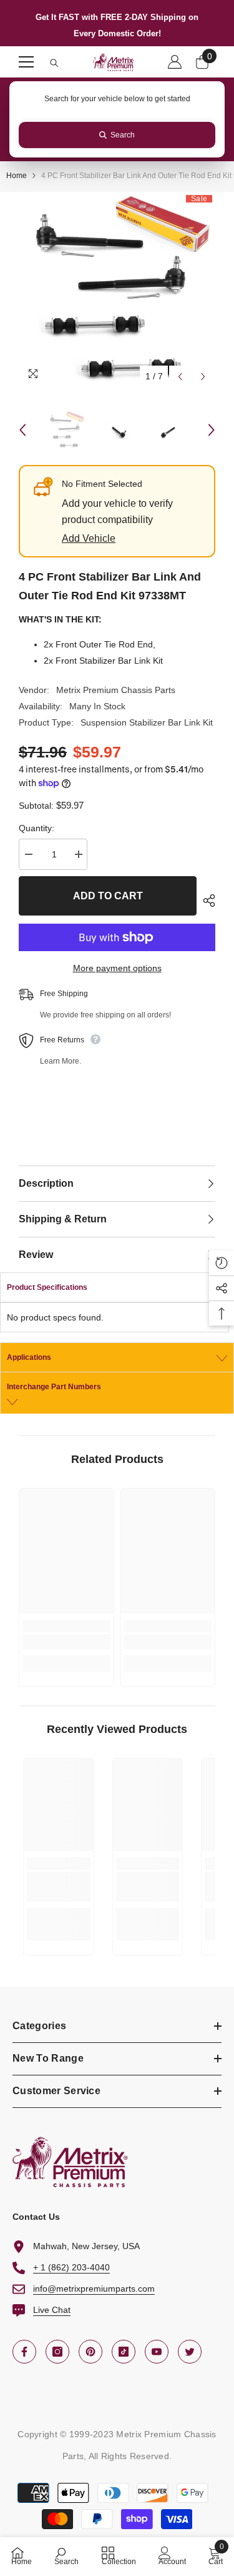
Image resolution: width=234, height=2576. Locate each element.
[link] (66, 1642)
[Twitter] (190, 2352)
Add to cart (108, 896)
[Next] (203, 377)
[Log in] (175, 62)
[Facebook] (24, 2352)
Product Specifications (47, 1287)
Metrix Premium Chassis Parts (116, 690)
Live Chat (52, 2310)
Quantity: (37, 828)
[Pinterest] (90, 2352)
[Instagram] (57, 2352)
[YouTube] (157, 2352)
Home (17, 176)
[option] (117, 290)
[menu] (26, 62)
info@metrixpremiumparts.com (94, 2289)
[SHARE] (206, 901)
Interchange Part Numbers (54, 1387)
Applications (29, 1357)
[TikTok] (124, 2352)
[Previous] (180, 377)
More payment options (117, 968)
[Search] (54, 63)
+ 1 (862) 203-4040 (71, 2267)
